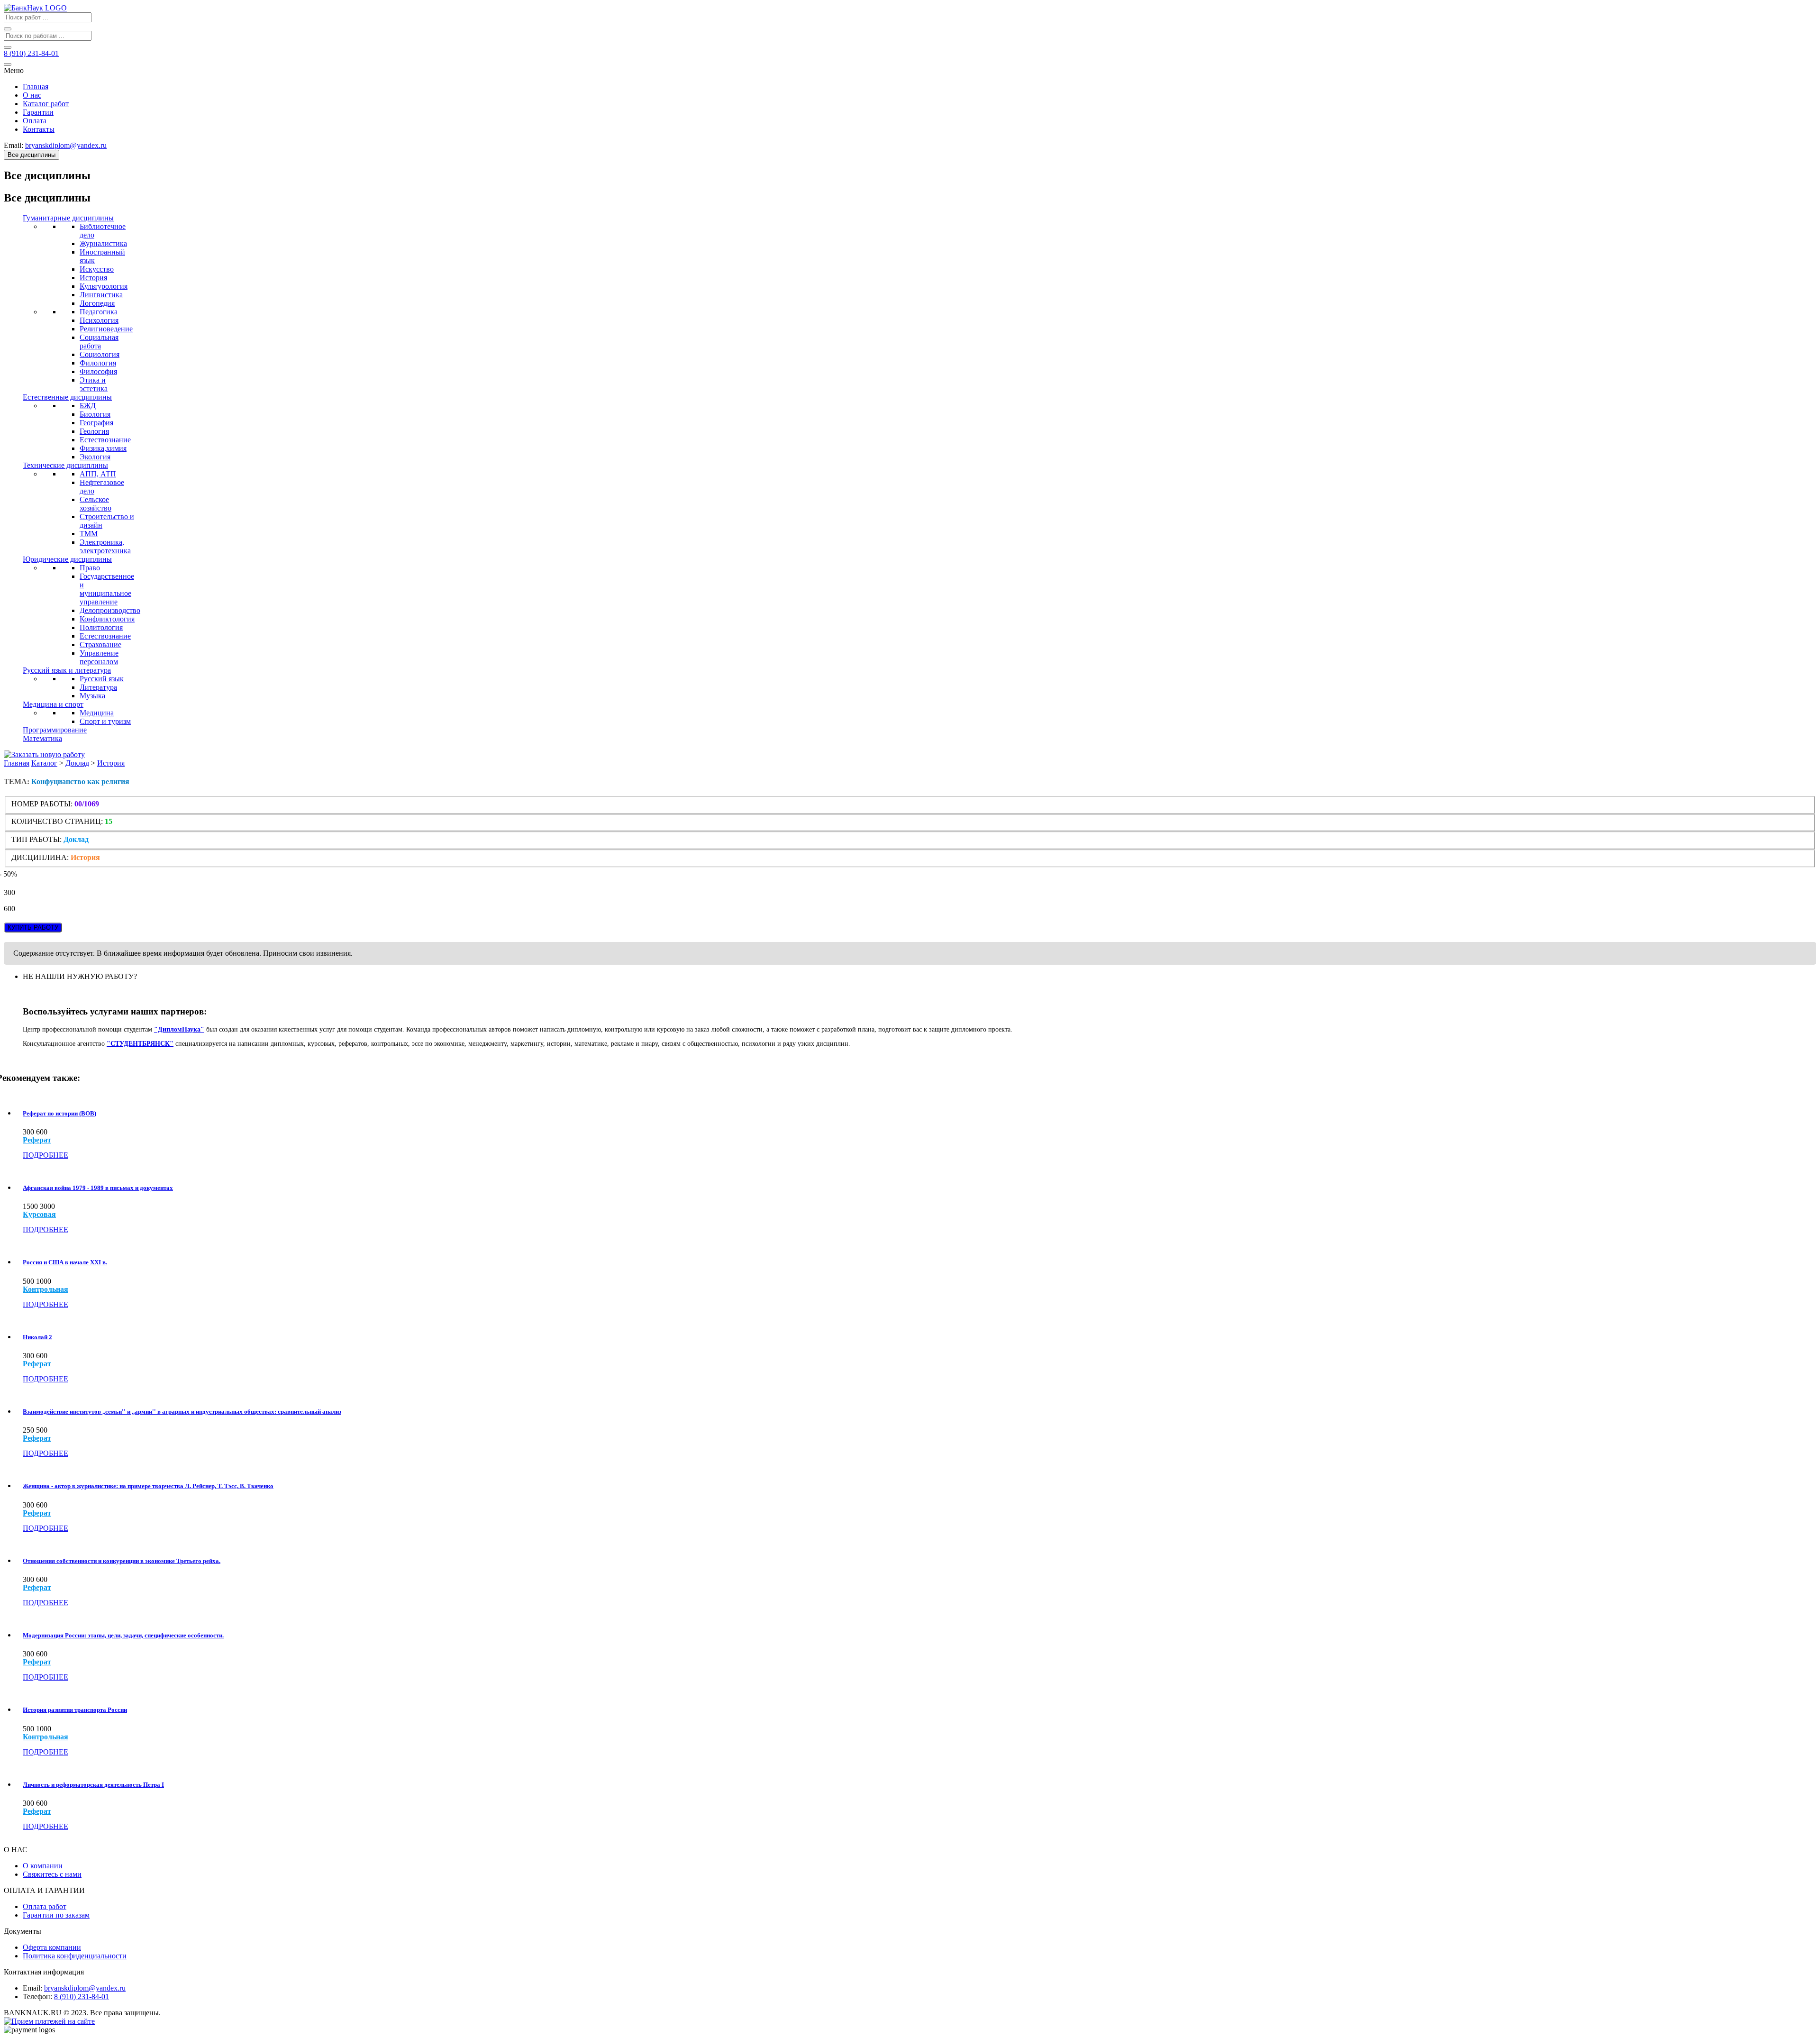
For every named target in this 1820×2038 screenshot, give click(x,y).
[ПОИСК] (8, 29)
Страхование (100, 644)
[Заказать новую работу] (44, 754)
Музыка (92, 696)
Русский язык (102, 679)
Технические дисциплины (65, 465)
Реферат (37, 1140)
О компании (43, 1866)
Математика (42, 738)
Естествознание (105, 440)
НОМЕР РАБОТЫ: (42, 804)
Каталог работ (46, 104)
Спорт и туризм (105, 721)
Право (90, 568)
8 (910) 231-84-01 (82, 1997)
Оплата (35, 121)
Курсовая (39, 1215)
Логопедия (97, 303)
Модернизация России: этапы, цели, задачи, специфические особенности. (123, 1635)
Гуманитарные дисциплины (68, 218)
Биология (95, 414)
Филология (98, 363)
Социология (100, 354)
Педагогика (99, 312)
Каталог (44, 763)
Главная (36, 87)
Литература (98, 687)
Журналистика (103, 243)
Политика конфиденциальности (75, 1956)
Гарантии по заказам (56, 1915)
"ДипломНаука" (179, 1029)
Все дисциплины (32, 155)
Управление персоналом (99, 657)
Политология (101, 627)
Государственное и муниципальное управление (107, 589)
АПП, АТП (98, 474)
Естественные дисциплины (67, 397)
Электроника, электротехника (105, 546)
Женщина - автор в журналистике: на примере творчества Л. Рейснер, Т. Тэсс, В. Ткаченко (148, 1486)
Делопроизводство (110, 610)
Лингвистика (101, 295)
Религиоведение (106, 329)
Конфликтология (107, 619)
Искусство (97, 269)
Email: (32, 1988)
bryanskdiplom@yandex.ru (85, 1988)
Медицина (97, 713)
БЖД (88, 406)
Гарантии (38, 112)
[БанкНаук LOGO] (35, 8)
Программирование (55, 730)
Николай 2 (37, 1337)
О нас (32, 95)
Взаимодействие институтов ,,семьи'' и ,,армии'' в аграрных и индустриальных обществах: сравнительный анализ (182, 1412)
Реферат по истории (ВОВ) (59, 1113)
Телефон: (37, 1997)
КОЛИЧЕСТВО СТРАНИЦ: (57, 821)
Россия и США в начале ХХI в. (65, 1262)
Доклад (77, 763)
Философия (98, 371)
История (93, 278)
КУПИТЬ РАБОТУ (33, 928)
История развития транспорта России (75, 1710)
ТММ (89, 534)
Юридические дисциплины (67, 559)
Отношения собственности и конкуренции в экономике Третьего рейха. (122, 1561)
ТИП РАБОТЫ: (36, 839)
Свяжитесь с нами (52, 1874)
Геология (94, 431)
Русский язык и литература (67, 670)
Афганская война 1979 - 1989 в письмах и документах (98, 1188)
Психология (99, 320)
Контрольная (45, 1289)
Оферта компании (52, 1947)
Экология (95, 457)
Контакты (39, 129)
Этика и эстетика (94, 384)
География (96, 423)
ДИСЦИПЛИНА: (41, 857)
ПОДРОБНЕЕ (45, 1155)
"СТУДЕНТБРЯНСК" (140, 1044)
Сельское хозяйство (96, 504)
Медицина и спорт (53, 704)
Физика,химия (103, 448)
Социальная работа (99, 342)
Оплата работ (45, 1906)
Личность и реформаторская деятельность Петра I (93, 1785)
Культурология (104, 286)
